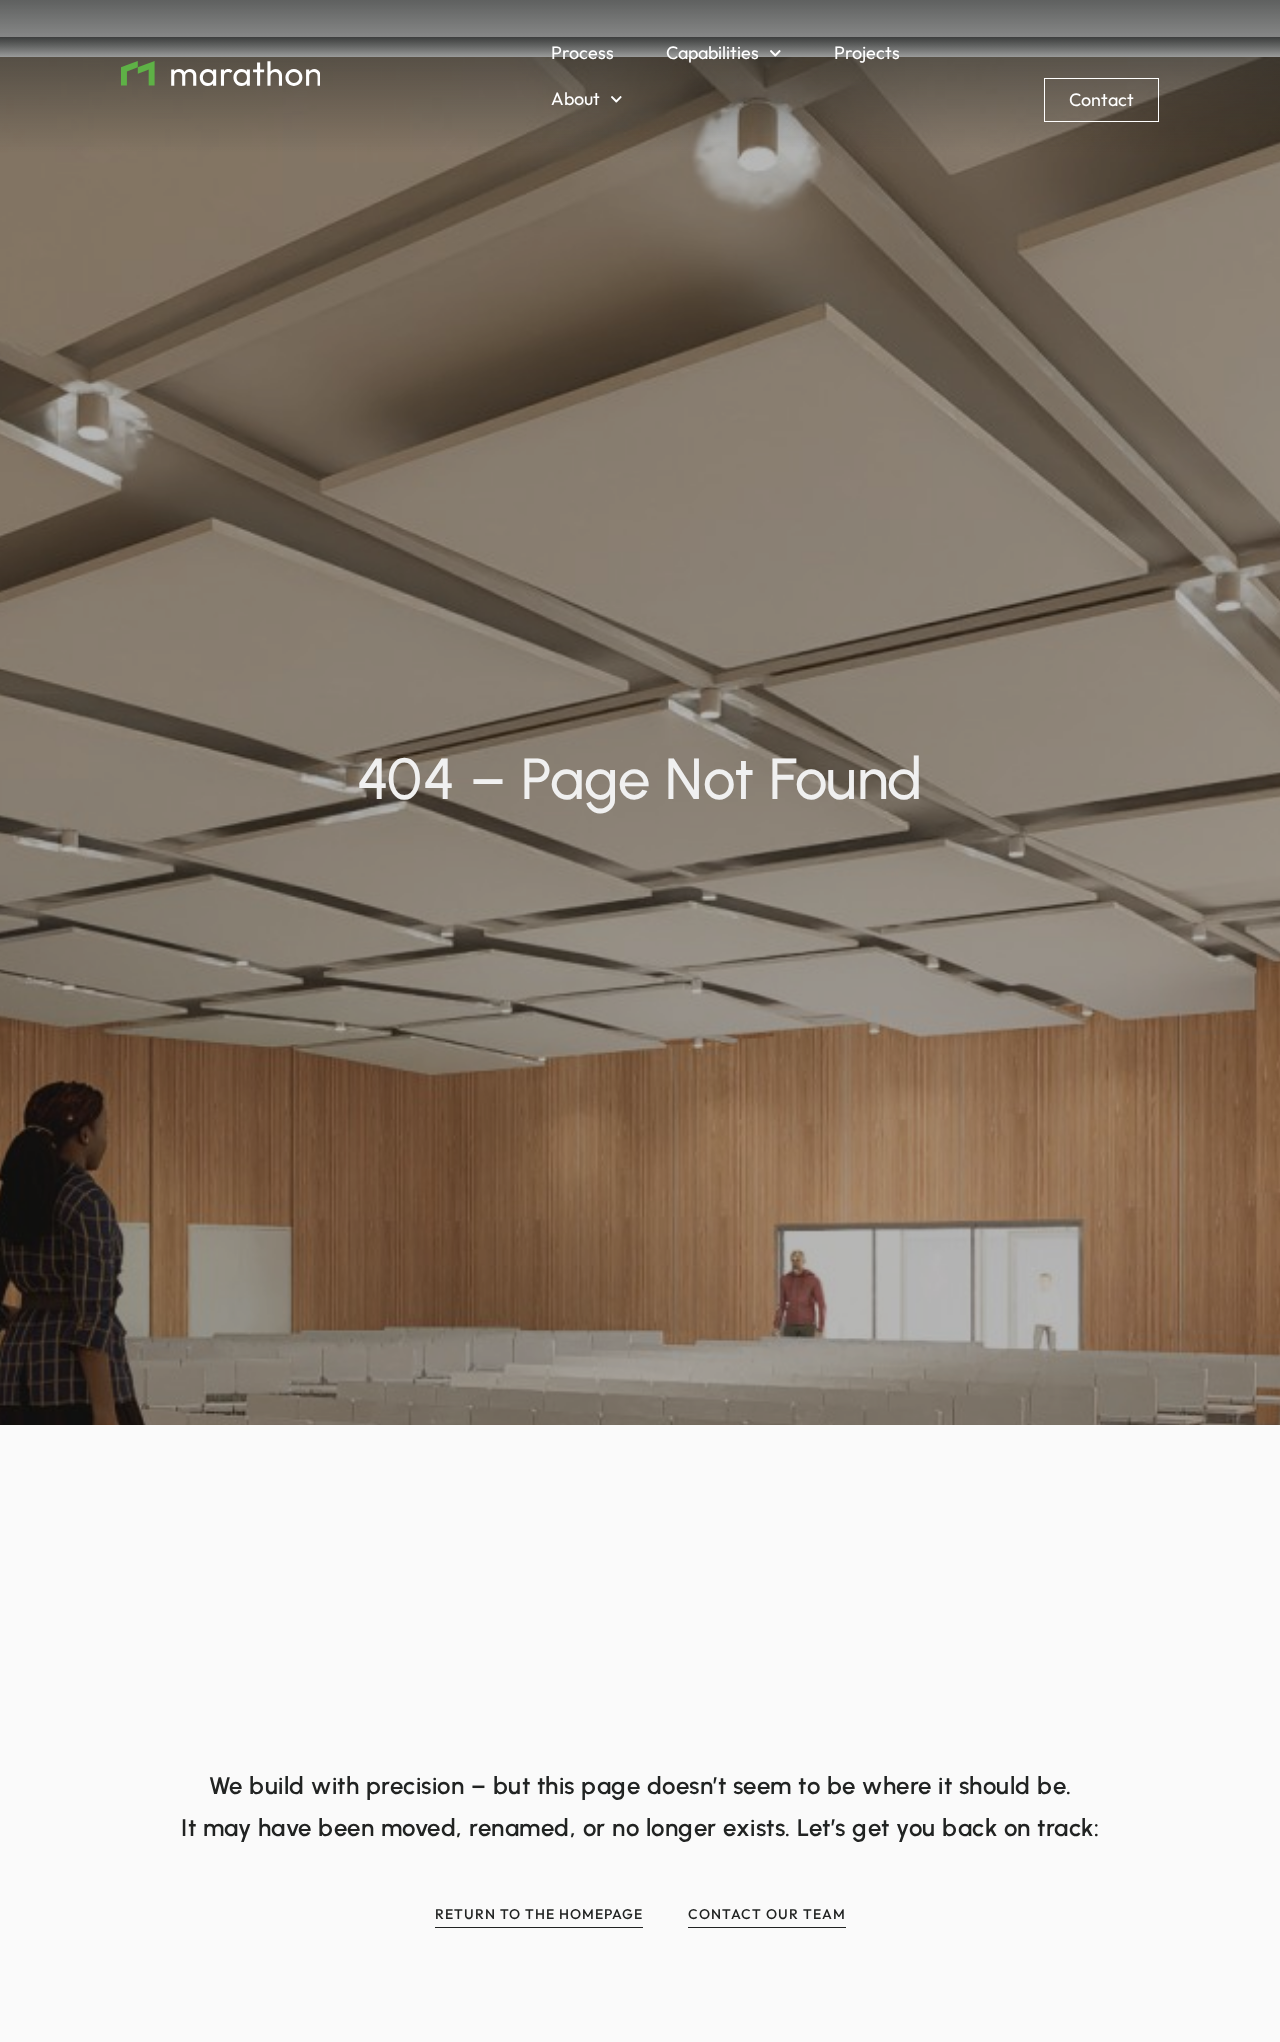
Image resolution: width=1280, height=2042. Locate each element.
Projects (867, 52)
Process (582, 52)
